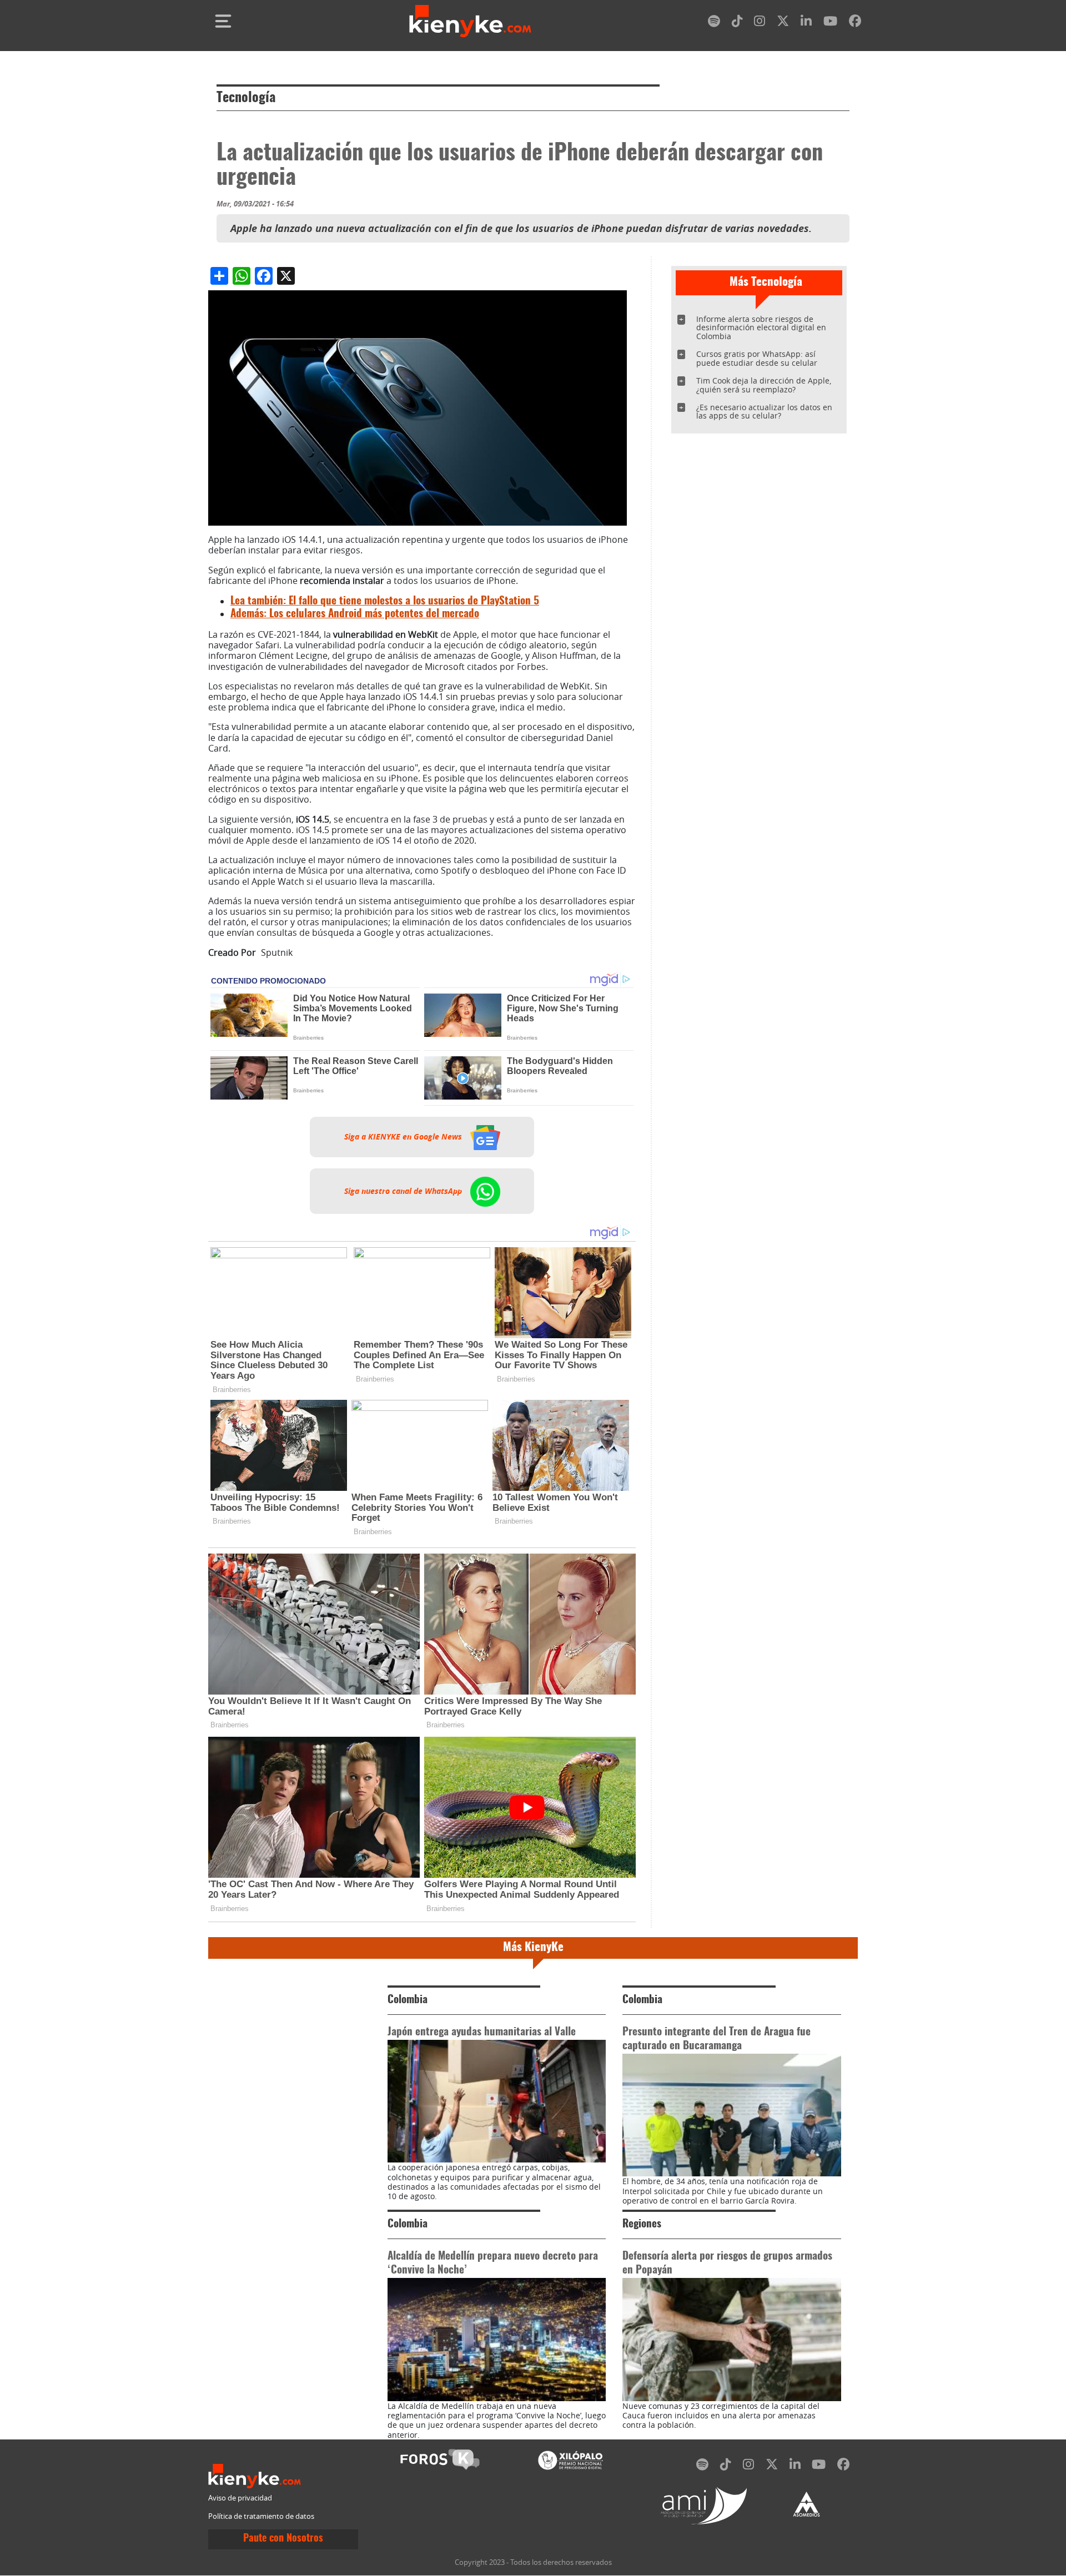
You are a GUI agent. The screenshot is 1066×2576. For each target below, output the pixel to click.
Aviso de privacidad (240, 2498)
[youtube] (830, 23)
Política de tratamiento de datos (261, 2516)
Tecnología (246, 98)
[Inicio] (470, 21)
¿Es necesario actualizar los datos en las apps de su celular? (764, 412)
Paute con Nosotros (283, 2539)
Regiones (642, 2224)
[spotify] (714, 23)
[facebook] (855, 23)
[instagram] (760, 23)
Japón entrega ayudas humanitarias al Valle (482, 2032)
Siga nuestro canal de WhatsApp (404, 1191)
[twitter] (783, 23)
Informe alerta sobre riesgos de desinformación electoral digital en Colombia (761, 328)
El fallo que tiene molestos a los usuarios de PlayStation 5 (385, 601)
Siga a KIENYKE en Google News (404, 1137)
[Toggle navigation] (223, 21)
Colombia (408, 2000)
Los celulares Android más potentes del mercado (355, 614)
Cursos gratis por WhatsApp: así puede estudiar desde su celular (757, 358)
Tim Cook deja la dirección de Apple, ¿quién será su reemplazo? (764, 385)
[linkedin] (806, 23)
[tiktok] (737, 23)
